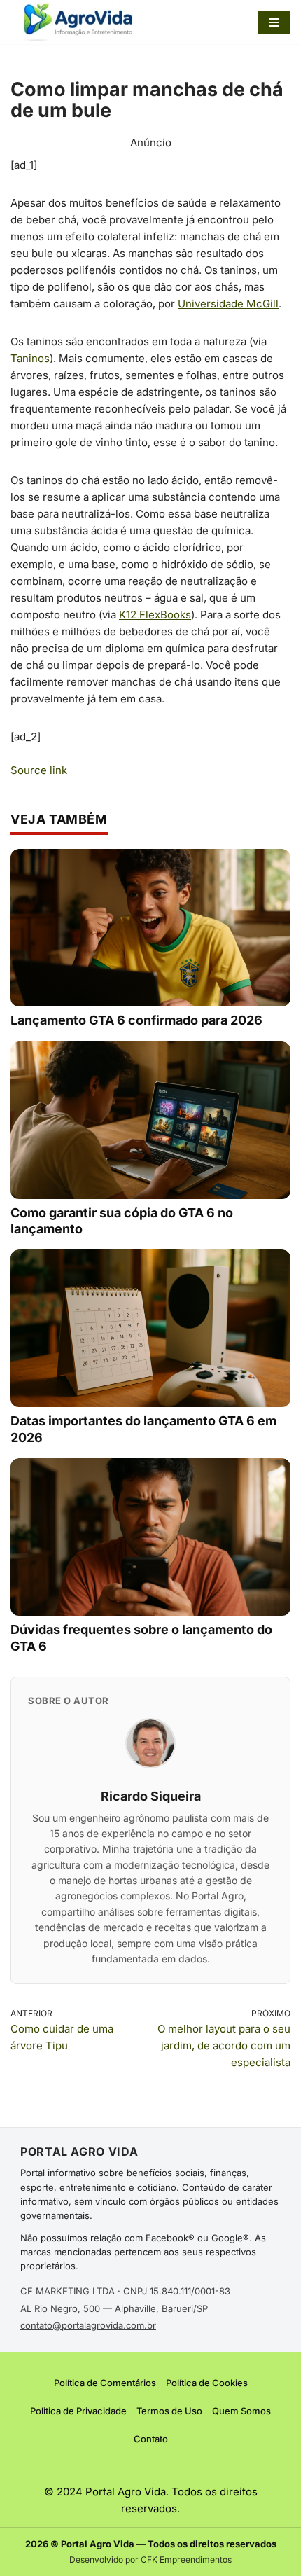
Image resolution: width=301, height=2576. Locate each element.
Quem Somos (241, 2411)
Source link (39, 770)
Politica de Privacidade (78, 2411)
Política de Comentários (105, 2383)
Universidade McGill (228, 304)
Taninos (30, 358)
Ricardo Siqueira (151, 1796)
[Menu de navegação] (274, 22)
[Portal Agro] (80, 22)
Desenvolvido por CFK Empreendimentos (150, 2560)
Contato (151, 2439)
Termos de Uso (169, 2411)
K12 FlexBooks (155, 615)
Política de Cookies (207, 2383)
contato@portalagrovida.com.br (88, 2325)
